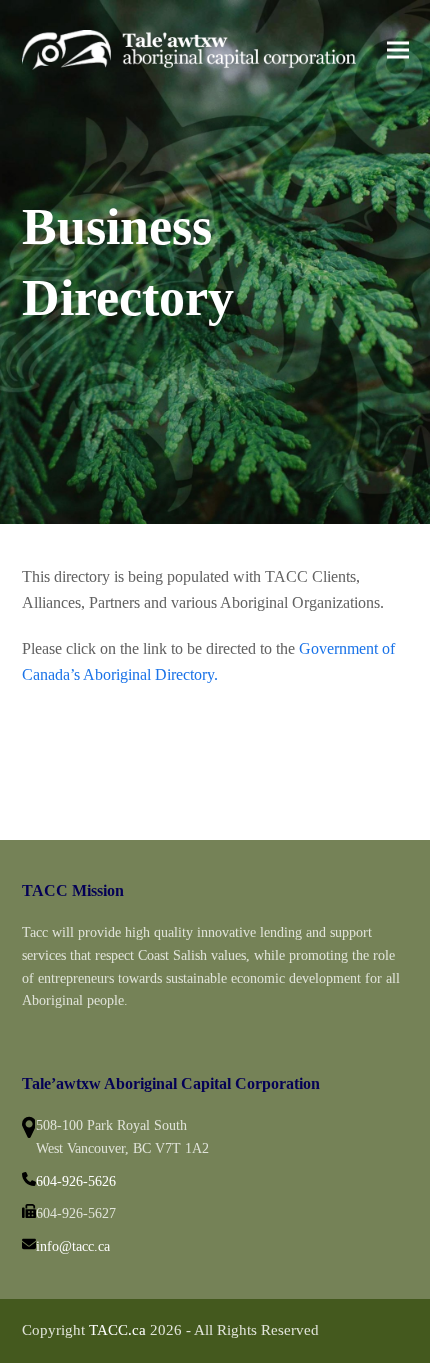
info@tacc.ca (73, 1246)
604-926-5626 (76, 1181)
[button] (398, 49)
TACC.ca (117, 1330)
